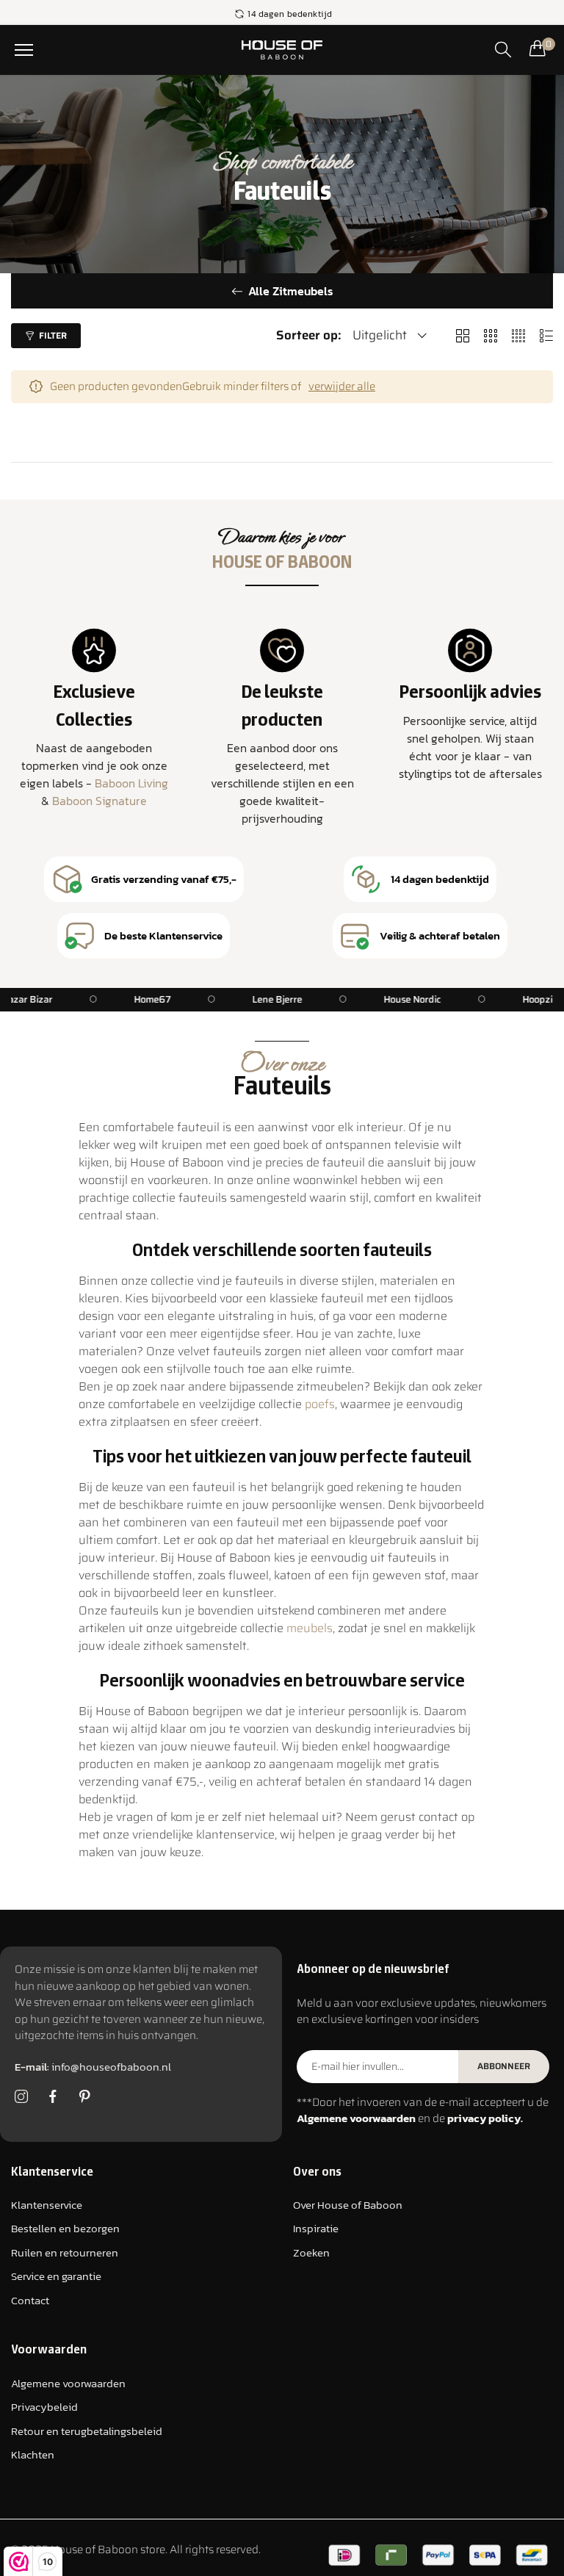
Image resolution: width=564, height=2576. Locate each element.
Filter (53, 335)
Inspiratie (316, 2228)
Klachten (33, 2454)
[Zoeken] (503, 49)
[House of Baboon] (282, 50)
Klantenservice (47, 2205)
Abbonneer (504, 2066)
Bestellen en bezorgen (65, 2228)
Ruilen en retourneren (65, 2252)
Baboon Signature (100, 801)
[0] (538, 48)
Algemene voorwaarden (68, 2383)
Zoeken (311, 2252)
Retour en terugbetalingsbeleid (87, 2431)
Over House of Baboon (348, 2205)
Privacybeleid (44, 2407)
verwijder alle (342, 387)
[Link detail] (21, 2097)
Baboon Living (131, 783)
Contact (30, 2300)
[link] (160, 1000)
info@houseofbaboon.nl (93, 2067)
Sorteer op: (309, 335)
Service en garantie (56, 2276)
